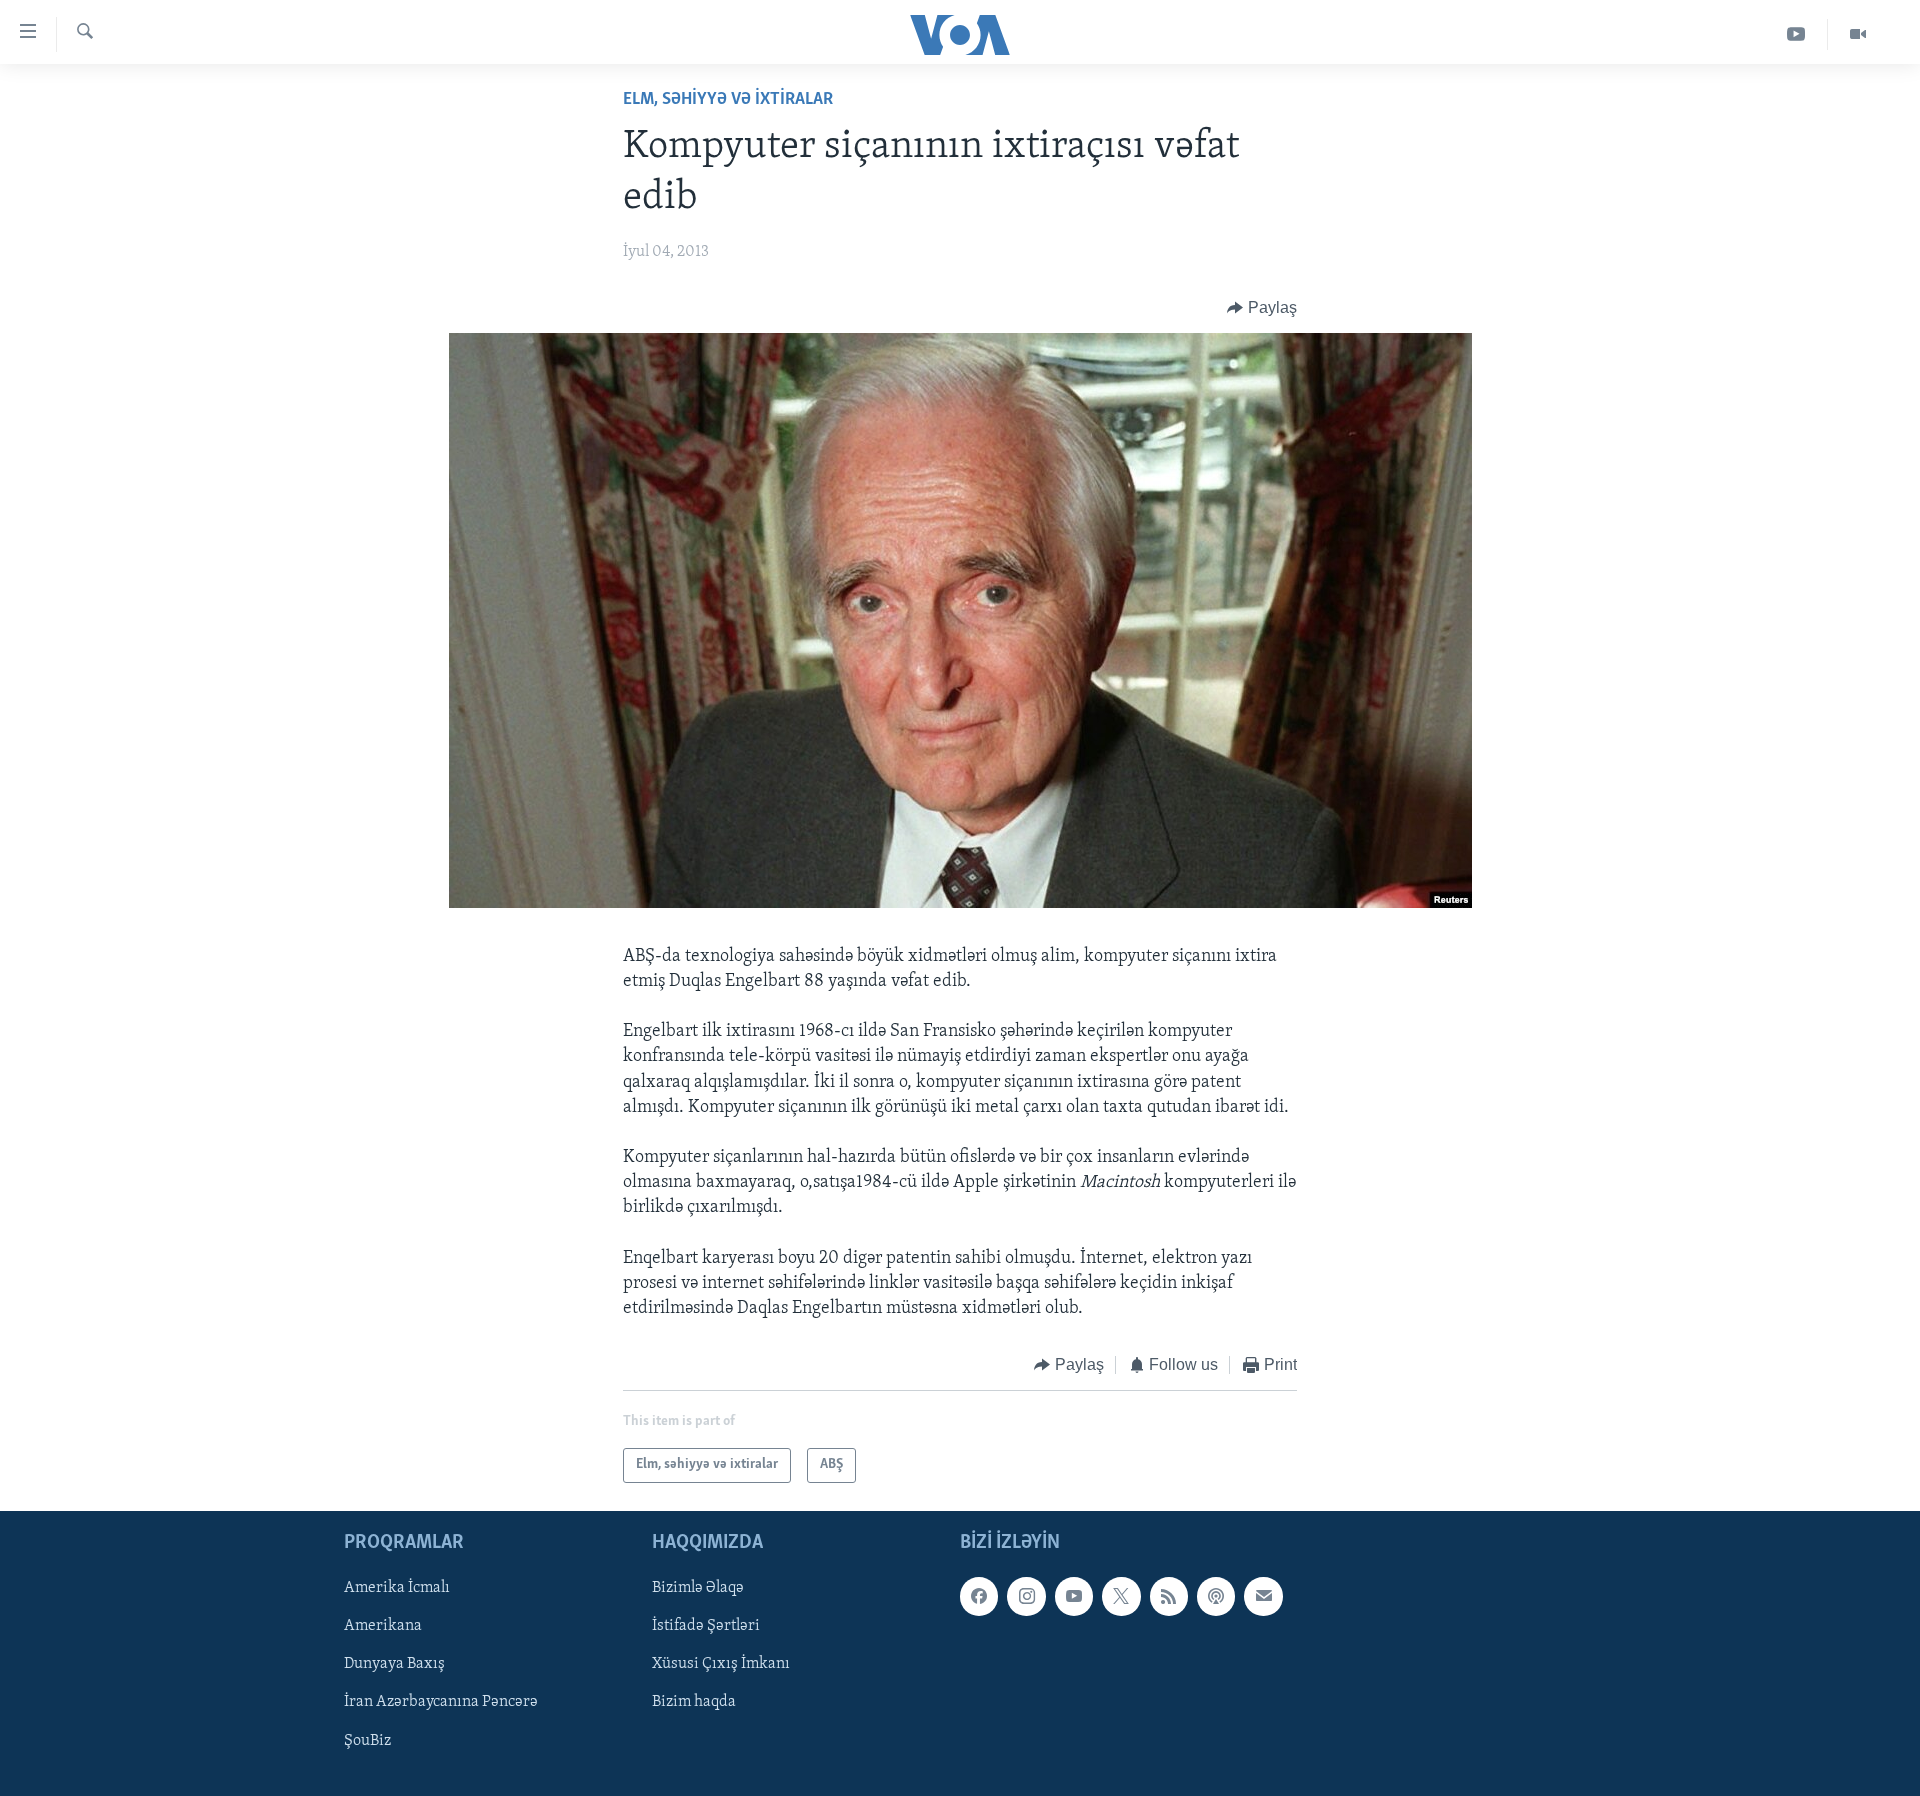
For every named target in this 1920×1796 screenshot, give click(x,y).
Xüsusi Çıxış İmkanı (721, 1664)
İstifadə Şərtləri (706, 1626)
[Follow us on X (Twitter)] (1121, 1596)
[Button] (1262, 308)
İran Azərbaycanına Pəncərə (441, 1702)
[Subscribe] (1263, 1596)
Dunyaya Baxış (394, 1664)
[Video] (1858, 34)
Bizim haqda (694, 1702)
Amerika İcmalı (397, 1588)
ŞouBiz (367, 1740)
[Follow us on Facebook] (979, 1596)
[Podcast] (1216, 1596)
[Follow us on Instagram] (1026, 1596)
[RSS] (1169, 1596)
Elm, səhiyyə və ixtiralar (728, 100)
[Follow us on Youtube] (1074, 1596)
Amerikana (383, 1626)
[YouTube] (1796, 34)
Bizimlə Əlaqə (698, 1588)
